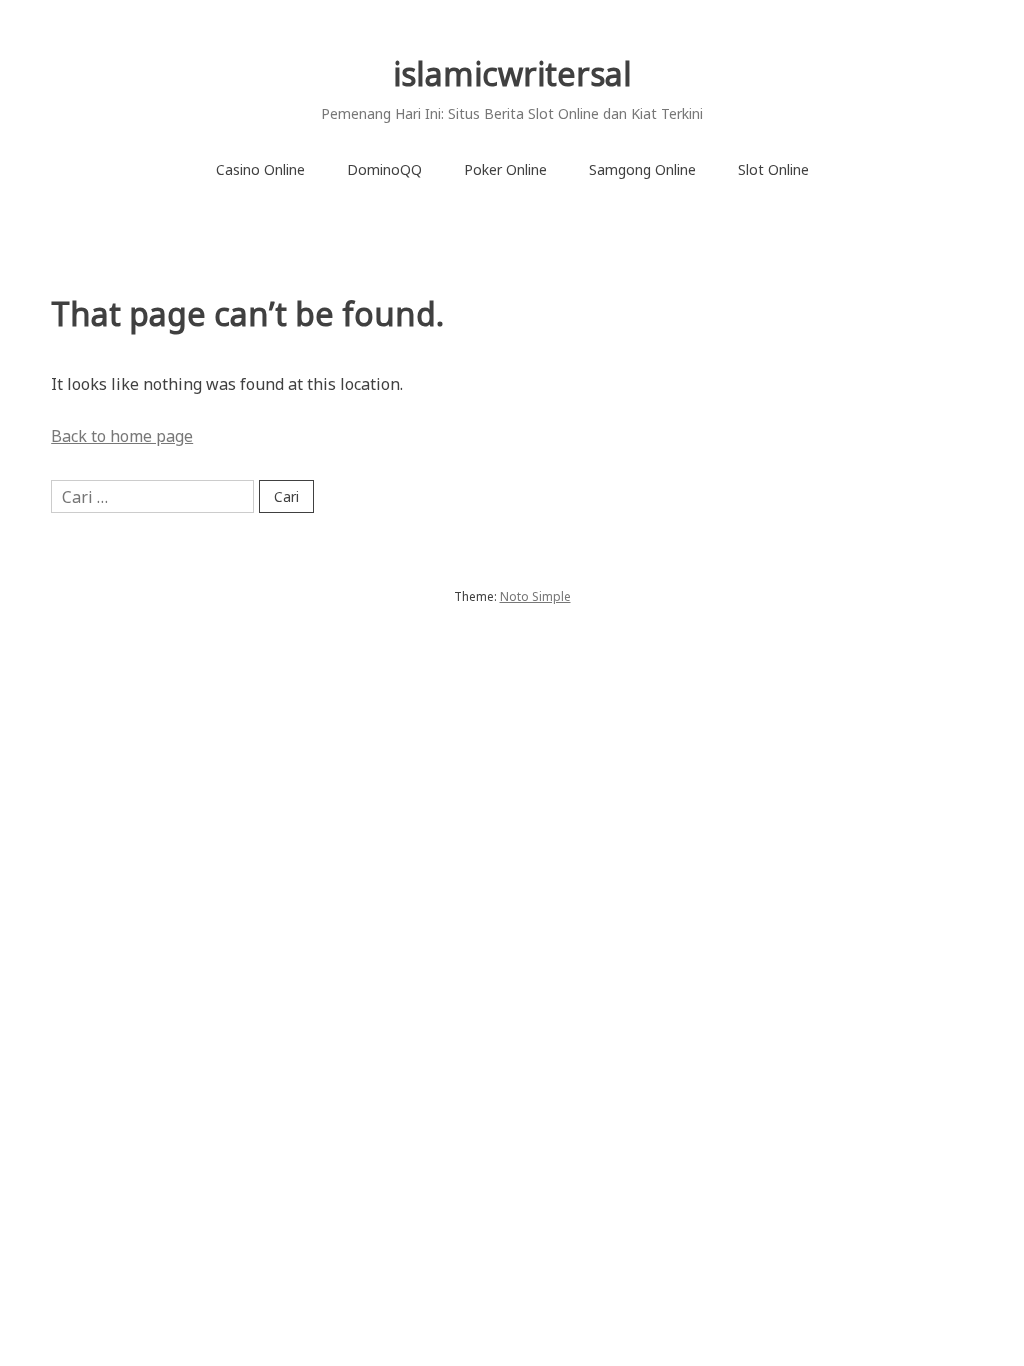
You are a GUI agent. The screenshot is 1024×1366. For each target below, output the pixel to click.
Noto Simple (535, 596)
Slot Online (773, 169)
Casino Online (260, 169)
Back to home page (122, 436)
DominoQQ (384, 169)
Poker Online (505, 169)
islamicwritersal (512, 73)
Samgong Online (642, 169)
